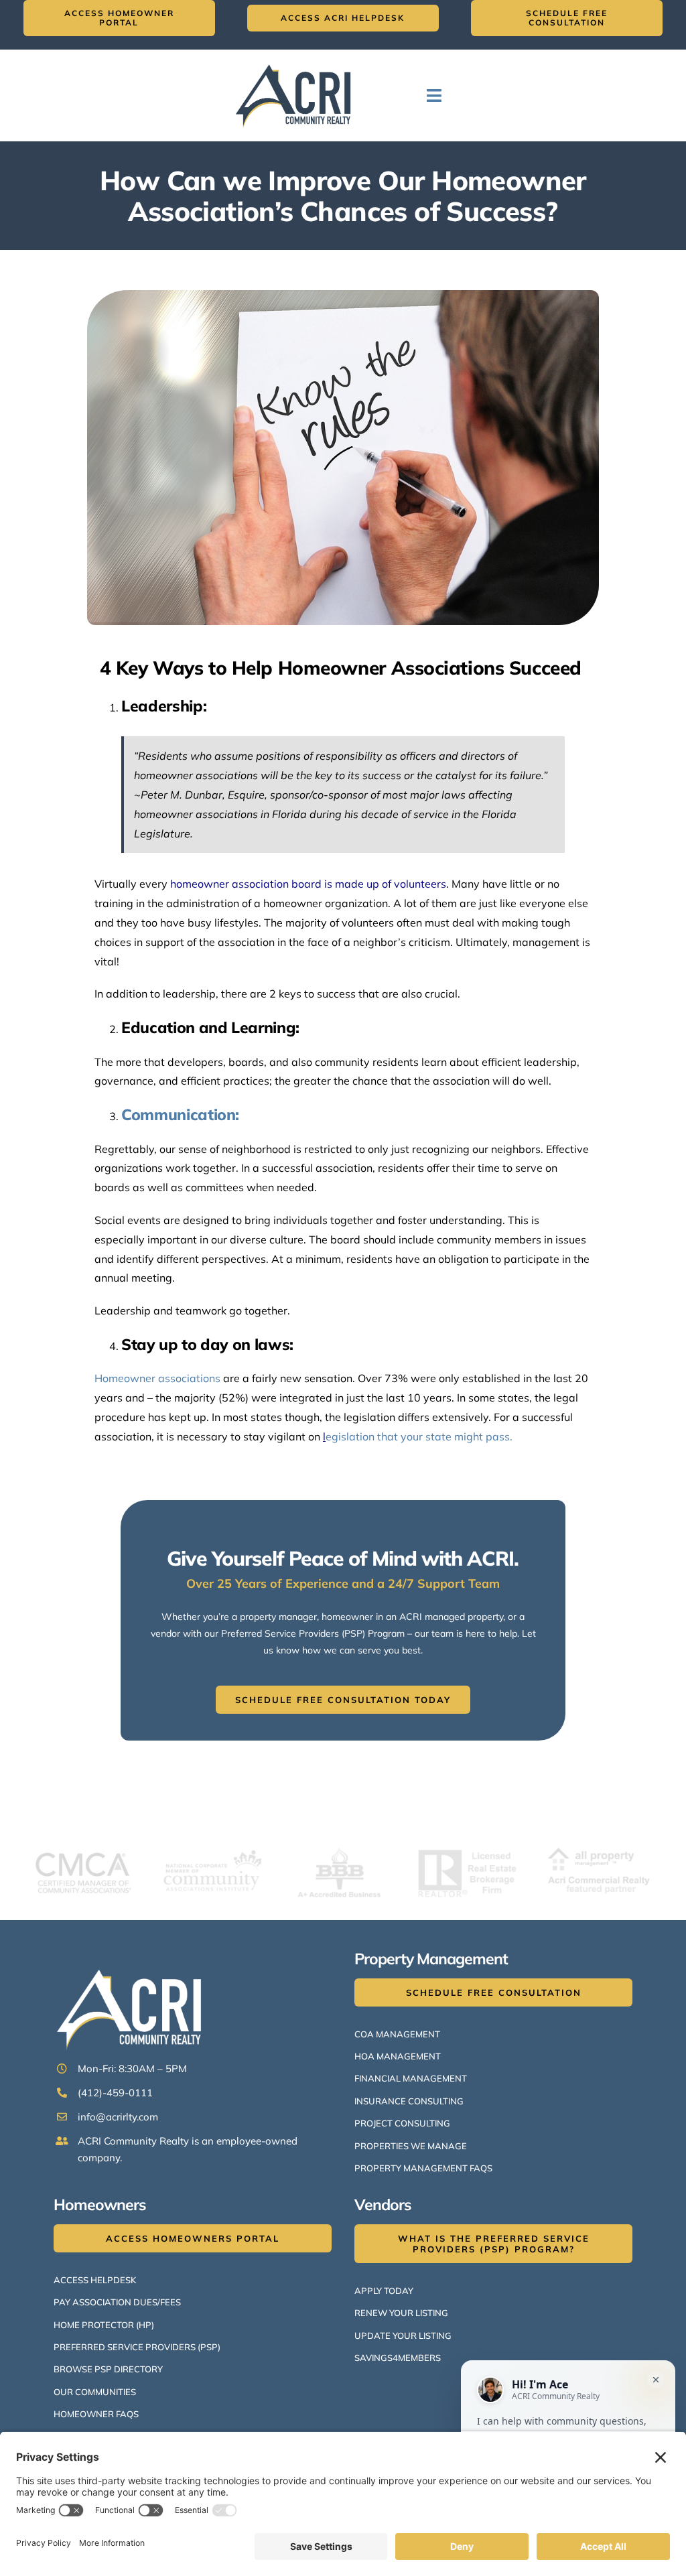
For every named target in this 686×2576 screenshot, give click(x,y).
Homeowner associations (157, 1378)
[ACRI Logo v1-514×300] (297, 62)
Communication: (180, 1114)
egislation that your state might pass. (418, 1436)
